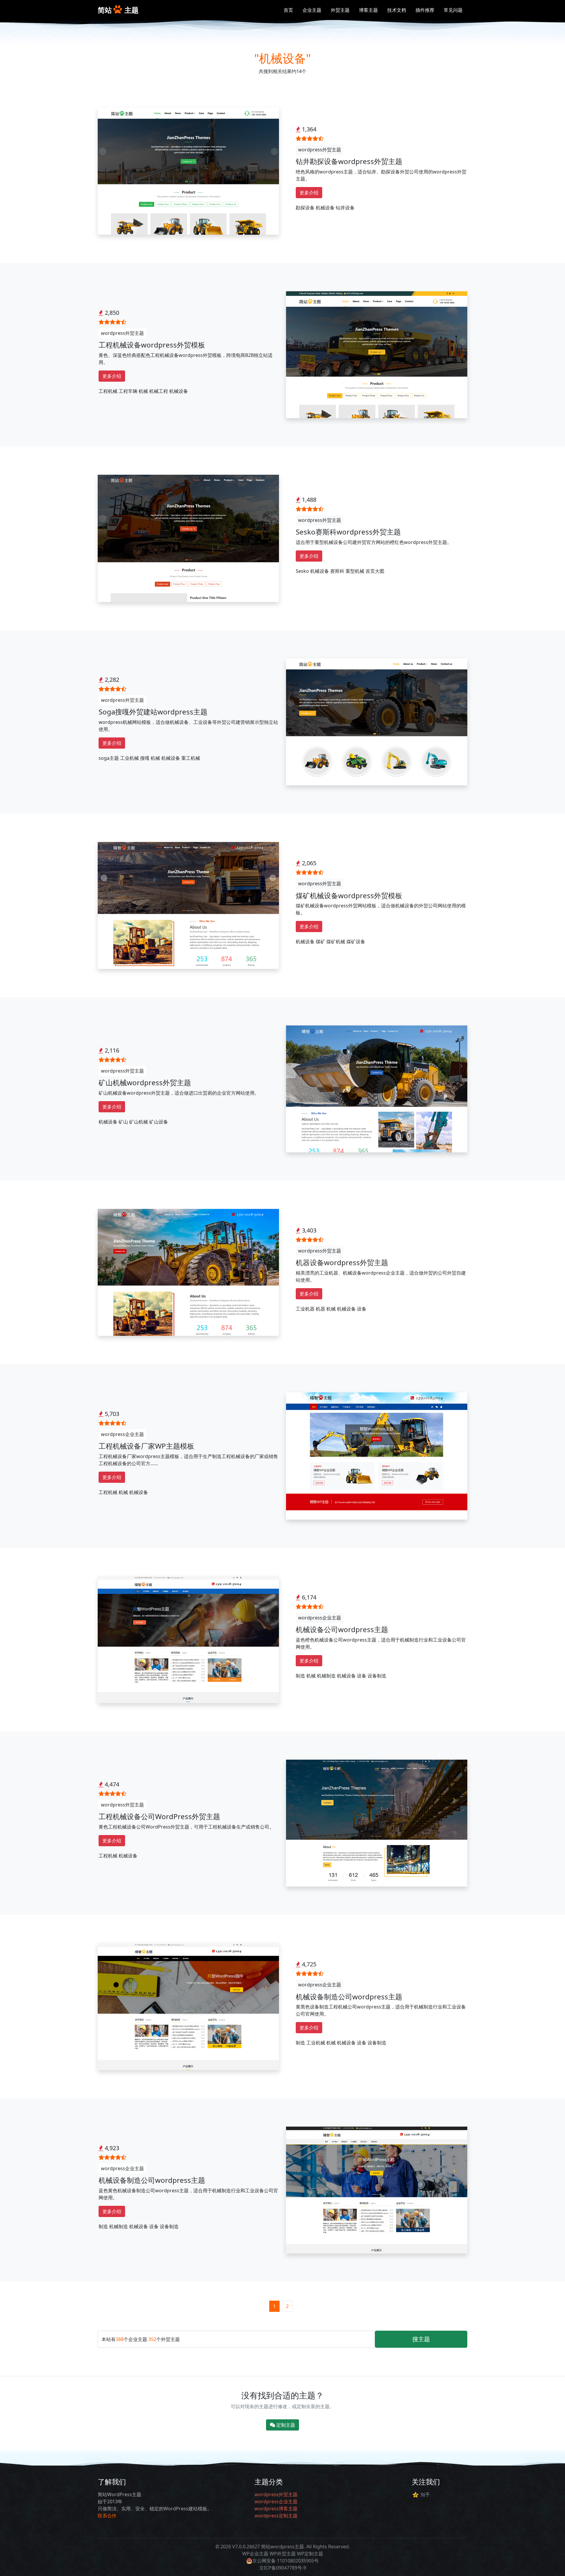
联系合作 (107, 2516)
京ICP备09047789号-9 (283, 2568)
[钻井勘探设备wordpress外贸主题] (188, 171)
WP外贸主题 (283, 2554)
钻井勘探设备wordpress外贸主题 (349, 161)
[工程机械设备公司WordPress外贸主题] (377, 1823)
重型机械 (355, 571)
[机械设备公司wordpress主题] (188, 1639)
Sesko (302, 571)
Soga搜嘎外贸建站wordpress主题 (153, 712)
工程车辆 (128, 391)
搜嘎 (145, 758)
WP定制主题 (310, 2554)
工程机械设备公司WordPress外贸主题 (159, 1816)
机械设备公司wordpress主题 (342, 1629)
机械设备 (325, 208)
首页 (288, 10)
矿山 (123, 1122)
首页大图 (375, 571)
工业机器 (305, 1309)
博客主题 (368, 10)
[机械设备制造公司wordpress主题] (188, 2006)
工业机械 (129, 758)
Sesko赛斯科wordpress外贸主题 (348, 532)
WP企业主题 (255, 2554)
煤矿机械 (336, 942)
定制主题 (285, 2425)
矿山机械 (139, 1122)
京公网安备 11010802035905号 (285, 2561)
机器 (320, 1309)
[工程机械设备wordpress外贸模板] (377, 354)
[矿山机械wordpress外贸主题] (377, 1088)
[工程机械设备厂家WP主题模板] (377, 1455)
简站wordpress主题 (282, 2547)
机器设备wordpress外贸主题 (342, 1262)
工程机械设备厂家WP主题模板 (146, 1446)
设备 (362, 1309)
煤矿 (320, 942)
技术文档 (397, 10)
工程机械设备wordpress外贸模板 (152, 345)
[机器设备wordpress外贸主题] (188, 1272)
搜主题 (421, 2339)
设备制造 (377, 1676)
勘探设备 (305, 208)
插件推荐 (425, 10)
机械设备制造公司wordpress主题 (349, 1997)
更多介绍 (309, 193)
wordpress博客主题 (276, 2509)
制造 (300, 1676)
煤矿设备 (356, 942)
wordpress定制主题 (276, 2516)
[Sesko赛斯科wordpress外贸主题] (188, 538)
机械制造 (326, 1676)
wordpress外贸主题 (320, 150)
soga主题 (109, 758)
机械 (143, 391)
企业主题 (312, 10)
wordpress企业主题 (122, 1434)
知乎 (425, 2494)
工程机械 (108, 391)
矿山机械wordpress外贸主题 (145, 1082)
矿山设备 (159, 1122)
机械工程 (159, 391)
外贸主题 (340, 10)
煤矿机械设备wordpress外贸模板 (349, 895)
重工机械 (191, 758)
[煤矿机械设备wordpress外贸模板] (188, 905)
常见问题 (453, 10)
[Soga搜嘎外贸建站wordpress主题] (377, 721)
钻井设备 (345, 208)
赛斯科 (337, 571)
